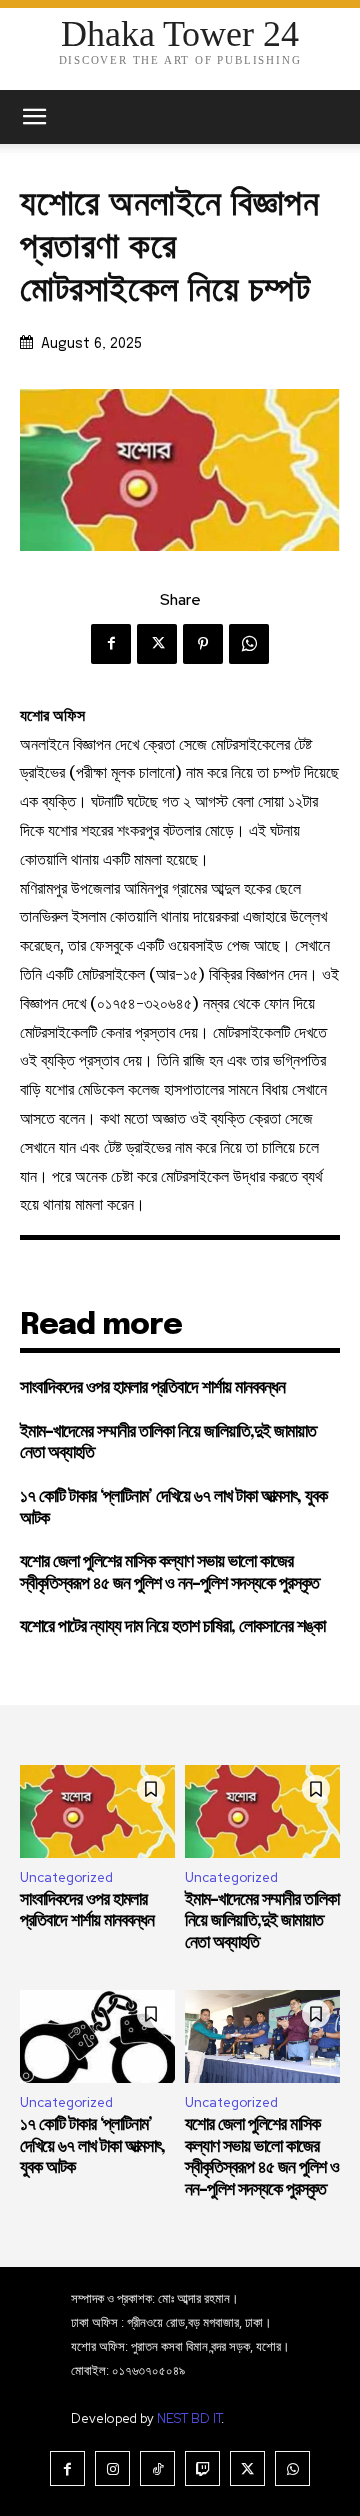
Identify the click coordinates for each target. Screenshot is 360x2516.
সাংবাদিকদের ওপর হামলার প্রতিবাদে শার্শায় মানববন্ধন (152, 1388)
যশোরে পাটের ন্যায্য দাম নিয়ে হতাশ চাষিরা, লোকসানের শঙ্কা (172, 1627)
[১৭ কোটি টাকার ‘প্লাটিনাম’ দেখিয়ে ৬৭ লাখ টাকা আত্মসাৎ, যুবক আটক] (97, 2036)
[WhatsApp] (249, 644)
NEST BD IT (189, 2418)
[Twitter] (157, 644)
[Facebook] (111, 644)
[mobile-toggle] (34, 117)
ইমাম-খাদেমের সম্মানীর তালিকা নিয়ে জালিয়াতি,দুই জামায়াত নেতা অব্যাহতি (262, 1921)
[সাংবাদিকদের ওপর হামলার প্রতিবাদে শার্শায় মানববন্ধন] (97, 1811)
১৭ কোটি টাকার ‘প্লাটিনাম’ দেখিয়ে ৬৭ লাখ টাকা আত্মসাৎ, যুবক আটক (92, 2146)
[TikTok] (157, 2468)
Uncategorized (66, 1877)
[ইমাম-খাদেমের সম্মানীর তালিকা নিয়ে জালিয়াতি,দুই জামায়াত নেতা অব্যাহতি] (262, 1811)
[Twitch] (202, 2468)
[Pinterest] (203, 644)
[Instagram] (112, 2468)
